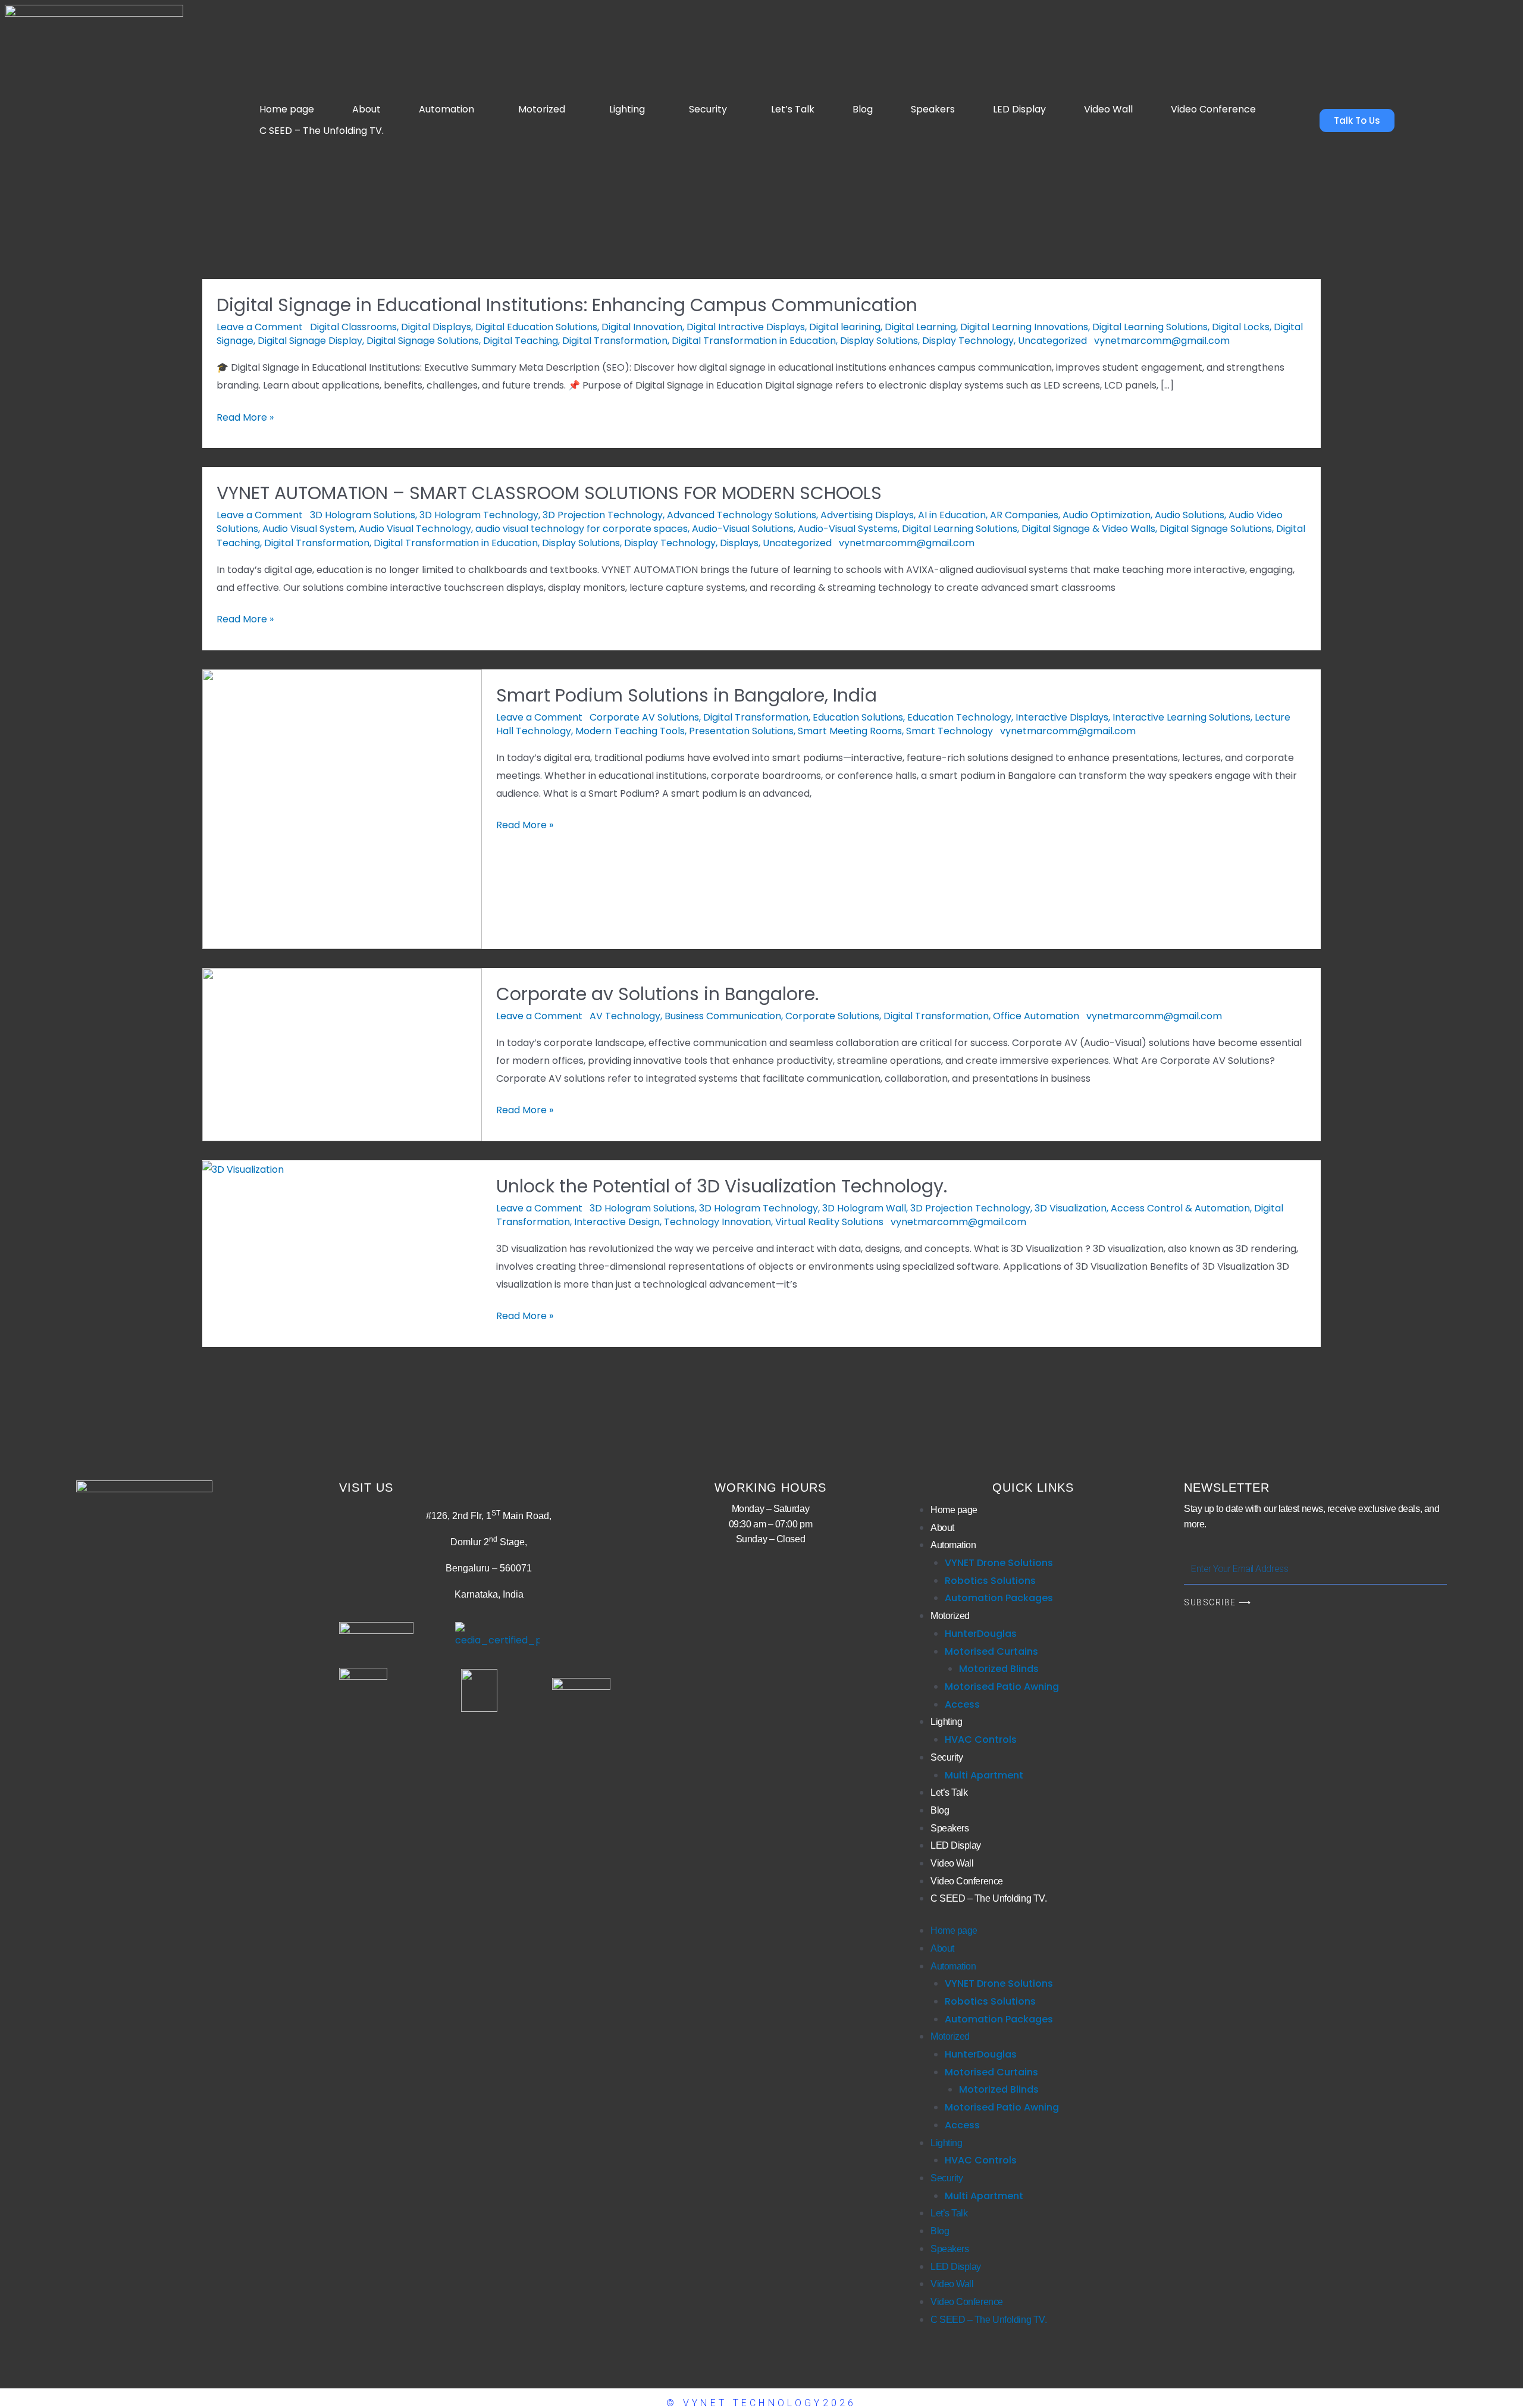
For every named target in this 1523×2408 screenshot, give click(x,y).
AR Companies (1024, 515)
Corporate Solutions (832, 1016)
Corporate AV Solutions (644, 717)
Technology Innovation (717, 1222)
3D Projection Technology (603, 515)
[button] (449, 109)
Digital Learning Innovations (1024, 327)
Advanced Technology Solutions (742, 515)
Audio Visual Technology (415, 529)
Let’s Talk (793, 109)
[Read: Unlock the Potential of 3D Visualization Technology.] (243, 1169)
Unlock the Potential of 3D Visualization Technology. (722, 1186)
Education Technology (959, 717)
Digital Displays (436, 327)
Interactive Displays (1062, 717)
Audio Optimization (1107, 515)
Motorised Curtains (991, 1651)
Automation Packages (999, 1598)
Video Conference (1213, 109)
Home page (287, 109)
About (366, 109)
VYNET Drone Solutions (999, 1563)
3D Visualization (1071, 1208)
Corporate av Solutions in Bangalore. (657, 994)
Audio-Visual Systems (848, 529)
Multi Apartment (984, 1775)
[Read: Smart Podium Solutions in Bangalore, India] (342, 808)
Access (962, 1704)
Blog (863, 109)
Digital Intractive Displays (746, 327)
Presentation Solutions (741, 731)
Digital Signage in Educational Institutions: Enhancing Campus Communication (567, 305)
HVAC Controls (981, 1740)
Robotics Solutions (990, 1581)
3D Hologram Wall (864, 1208)
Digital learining (845, 327)
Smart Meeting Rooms (850, 731)
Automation (446, 109)
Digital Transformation (615, 341)
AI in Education (952, 515)
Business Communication (723, 1016)
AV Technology (625, 1016)
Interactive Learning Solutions (1182, 717)
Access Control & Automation (1180, 1208)
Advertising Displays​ (867, 515)
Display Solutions (879, 341)
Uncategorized (1052, 341)
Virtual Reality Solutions (829, 1222)
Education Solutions (858, 717)
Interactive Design (617, 1222)
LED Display (1019, 109)
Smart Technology (949, 731)
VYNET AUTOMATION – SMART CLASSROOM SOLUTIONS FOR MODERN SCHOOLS (549, 493)
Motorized (542, 109)
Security (708, 109)
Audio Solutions (1190, 515)
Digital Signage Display (310, 341)
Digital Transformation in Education (754, 341)
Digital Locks (1241, 327)
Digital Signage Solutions (423, 341)
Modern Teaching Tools (630, 731)
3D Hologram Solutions (363, 515)
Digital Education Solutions (536, 327)
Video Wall (1108, 109)
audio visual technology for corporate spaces (582, 529)
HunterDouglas (981, 1634)
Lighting (627, 109)
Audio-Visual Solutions (743, 529)
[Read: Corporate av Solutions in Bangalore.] (342, 1054)
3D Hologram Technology (479, 515)
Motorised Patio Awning (1002, 1687)
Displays (739, 543)
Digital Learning (920, 327)
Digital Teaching (521, 341)
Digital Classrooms (353, 327)
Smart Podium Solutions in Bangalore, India (687, 695)
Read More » (245, 417)
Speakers (933, 109)
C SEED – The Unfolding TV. (322, 131)
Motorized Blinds (999, 1669)
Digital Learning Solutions (1150, 327)
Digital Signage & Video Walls (1088, 529)
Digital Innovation (642, 327)
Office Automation (1036, 1016)
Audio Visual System (308, 529)
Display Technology (968, 341)
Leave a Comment (260, 327)
